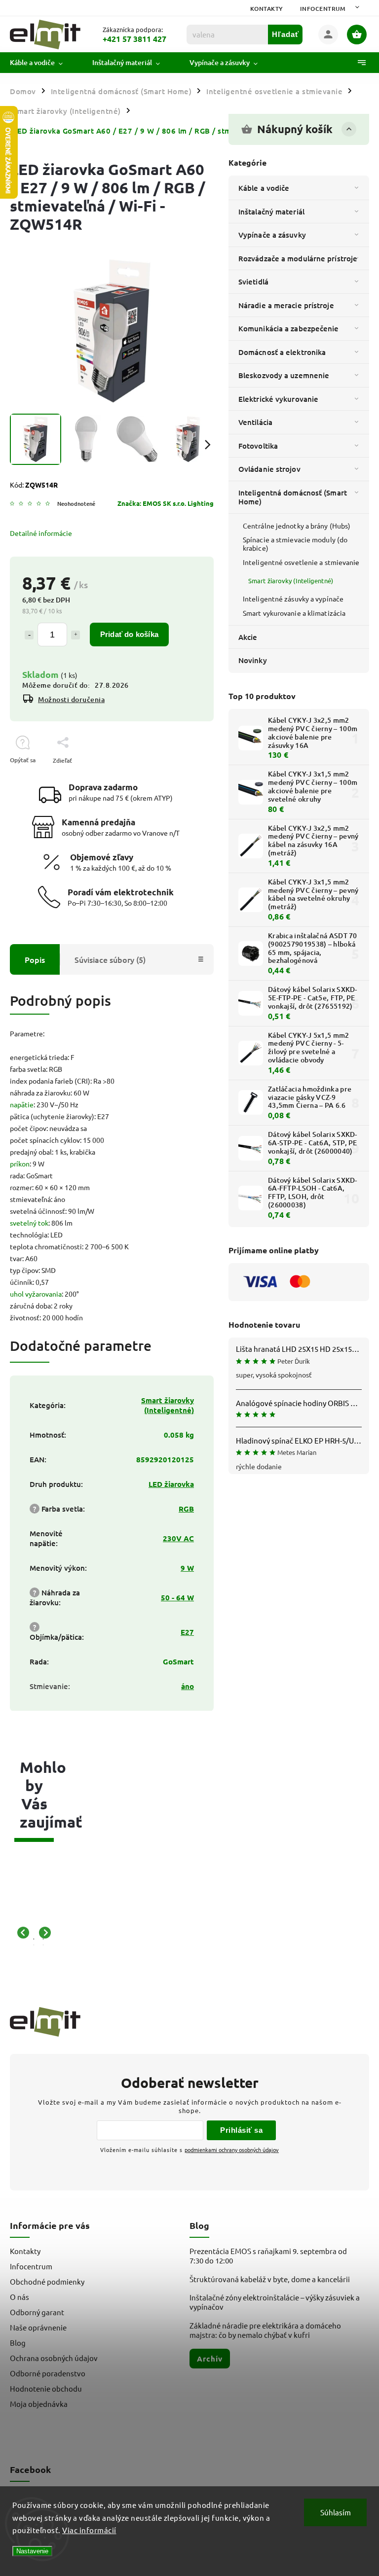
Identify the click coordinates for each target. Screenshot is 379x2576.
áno (188, 1686)
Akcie (248, 637)
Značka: (166, 503)
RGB (186, 1509)
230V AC (178, 1538)
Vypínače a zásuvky (272, 235)
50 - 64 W (177, 1597)
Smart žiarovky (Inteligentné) (291, 581)
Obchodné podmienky (47, 2281)
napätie (22, 1104)
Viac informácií (89, 2530)
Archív (210, 2359)
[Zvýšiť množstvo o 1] (76, 635)
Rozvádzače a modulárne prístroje (298, 258)
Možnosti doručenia (71, 699)
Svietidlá (253, 282)
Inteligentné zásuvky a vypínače (293, 599)
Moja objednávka (39, 2404)
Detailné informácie (41, 533)
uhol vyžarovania (36, 1294)
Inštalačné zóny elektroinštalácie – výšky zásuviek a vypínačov (275, 2302)
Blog (18, 2343)
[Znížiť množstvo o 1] (29, 635)
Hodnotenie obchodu (46, 2388)
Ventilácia (255, 422)
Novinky (253, 660)
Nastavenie (32, 2551)
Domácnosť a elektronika (282, 352)
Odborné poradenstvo (48, 2373)
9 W (187, 1568)
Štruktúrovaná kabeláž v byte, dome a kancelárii (270, 2279)
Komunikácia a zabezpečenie (289, 328)
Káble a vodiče (264, 188)
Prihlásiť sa (241, 2130)
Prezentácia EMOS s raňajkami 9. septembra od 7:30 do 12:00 (268, 2256)
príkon (20, 1164)
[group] (29, 1933)
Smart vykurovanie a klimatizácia (294, 613)
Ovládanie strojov (269, 469)
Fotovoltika (258, 446)
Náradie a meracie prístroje (286, 305)
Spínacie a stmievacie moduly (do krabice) (295, 544)
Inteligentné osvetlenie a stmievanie (301, 562)
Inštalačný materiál (271, 212)
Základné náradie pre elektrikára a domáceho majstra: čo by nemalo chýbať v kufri (265, 2330)
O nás (19, 2297)
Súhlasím (336, 2512)
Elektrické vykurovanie (278, 399)
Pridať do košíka (129, 634)
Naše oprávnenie (38, 2327)
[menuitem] (44, 63)
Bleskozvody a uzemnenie (284, 375)
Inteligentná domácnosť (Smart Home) (293, 497)
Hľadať (285, 34)
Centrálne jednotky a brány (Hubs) (297, 526)
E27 (187, 1632)
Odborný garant (37, 2312)
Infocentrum (323, 9)
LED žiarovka (171, 1484)
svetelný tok (29, 1223)
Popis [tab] (35, 959)
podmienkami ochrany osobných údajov (232, 2150)
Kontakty (267, 9)
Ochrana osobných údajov (54, 2358)
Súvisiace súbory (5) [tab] (110, 959)
